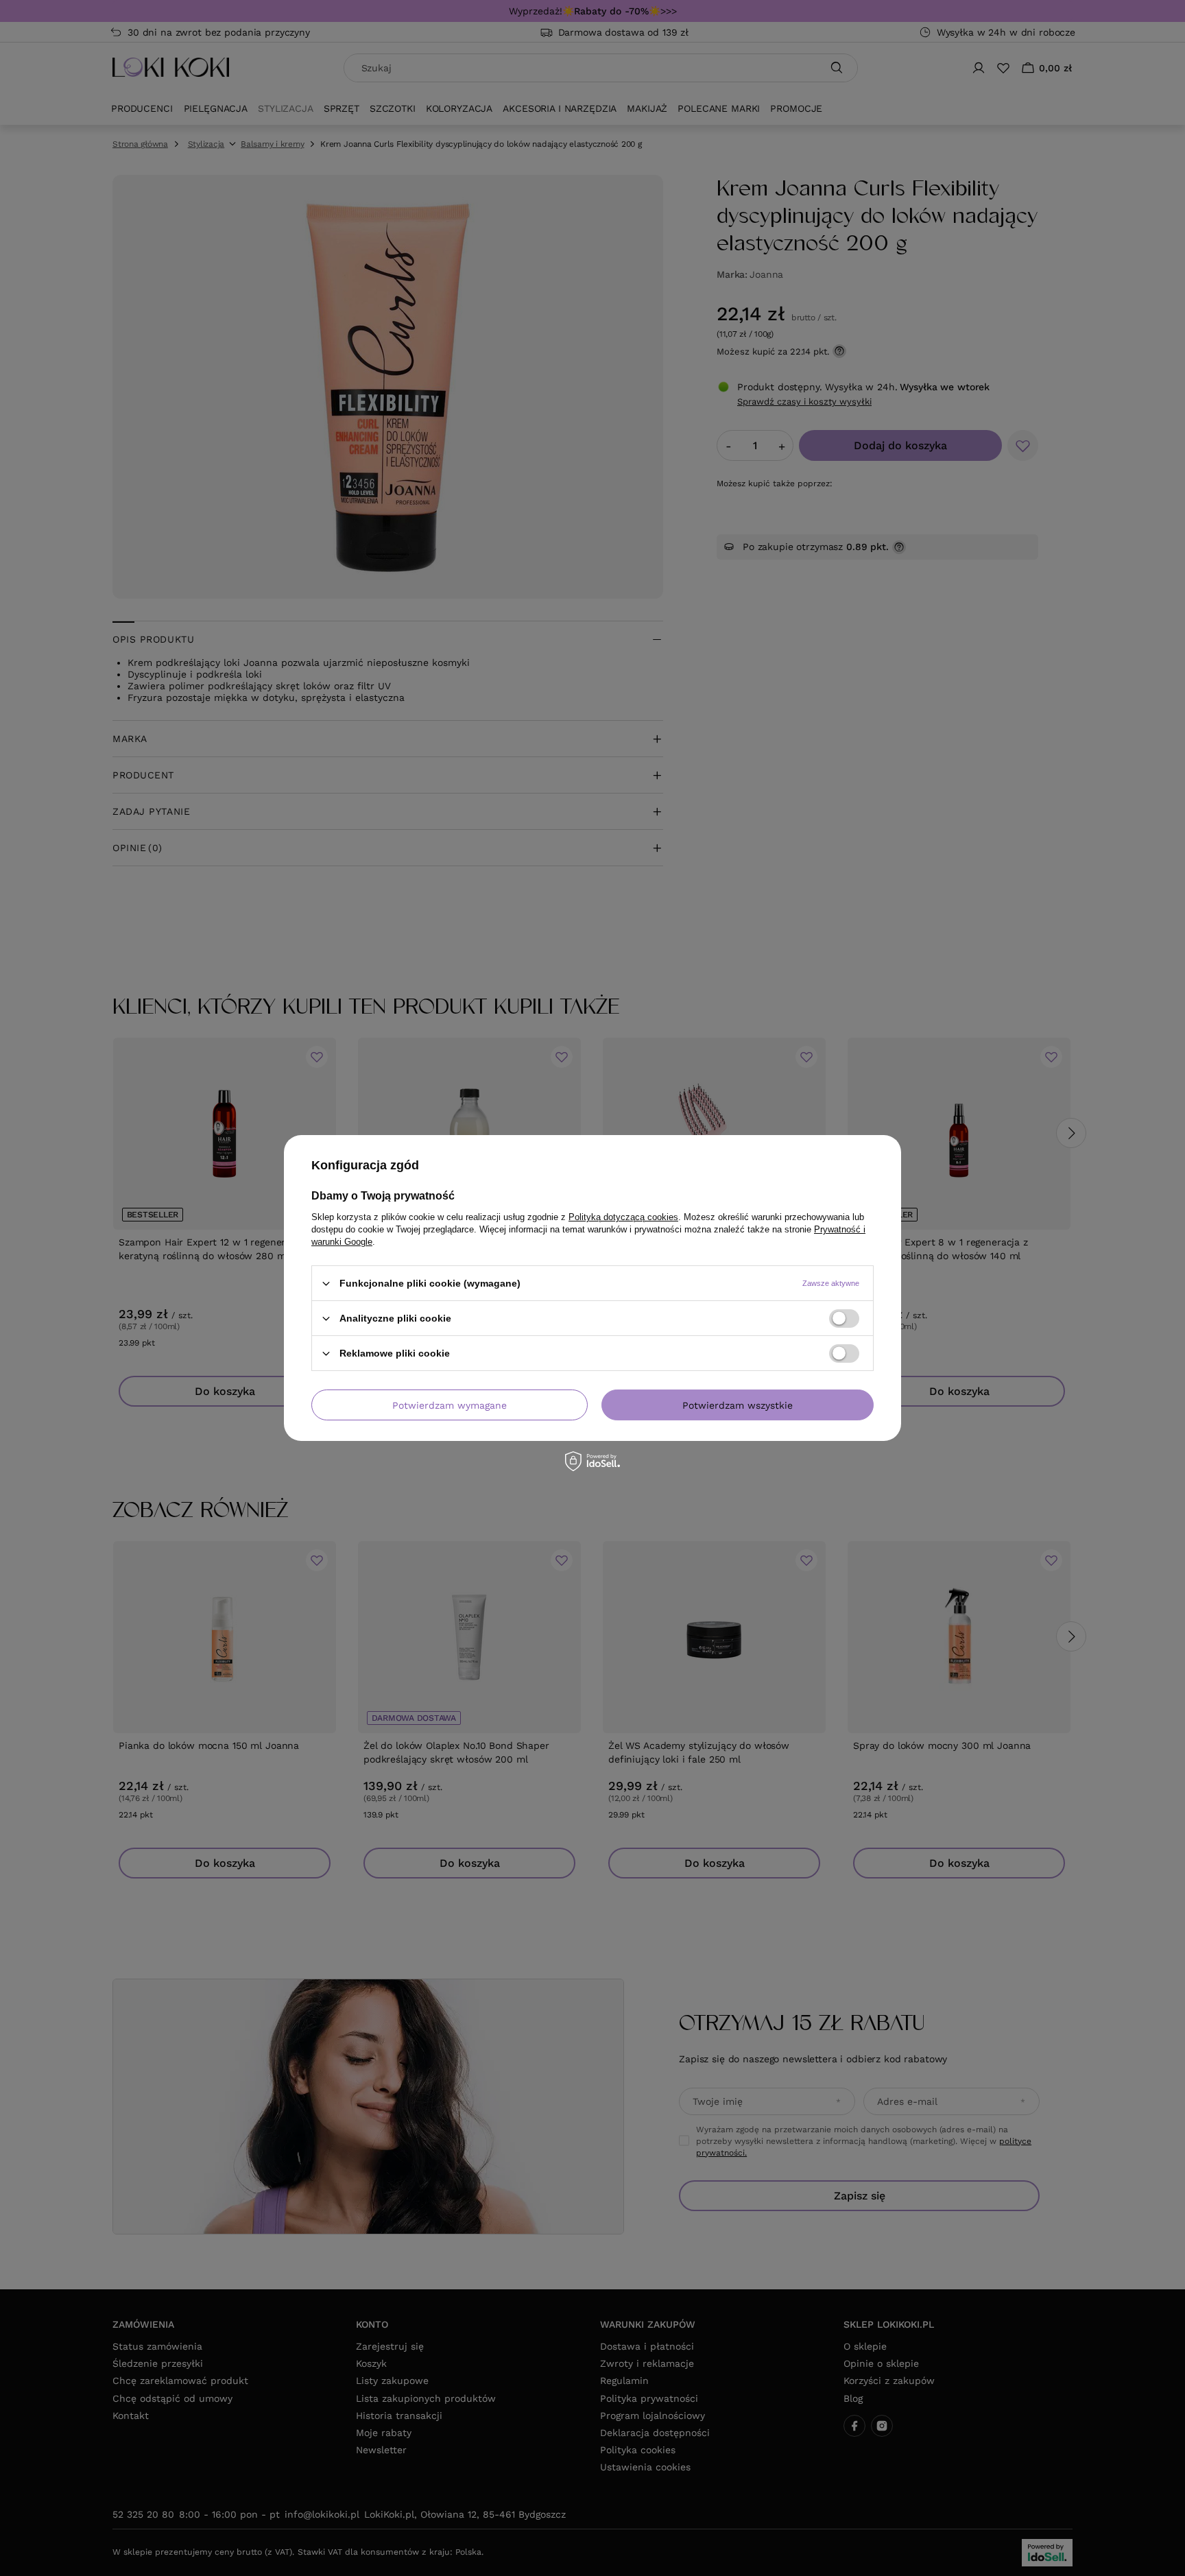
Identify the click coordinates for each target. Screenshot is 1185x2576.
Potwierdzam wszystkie (738, 1405)
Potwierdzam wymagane (450, 1405)
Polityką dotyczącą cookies (623, 1217)
